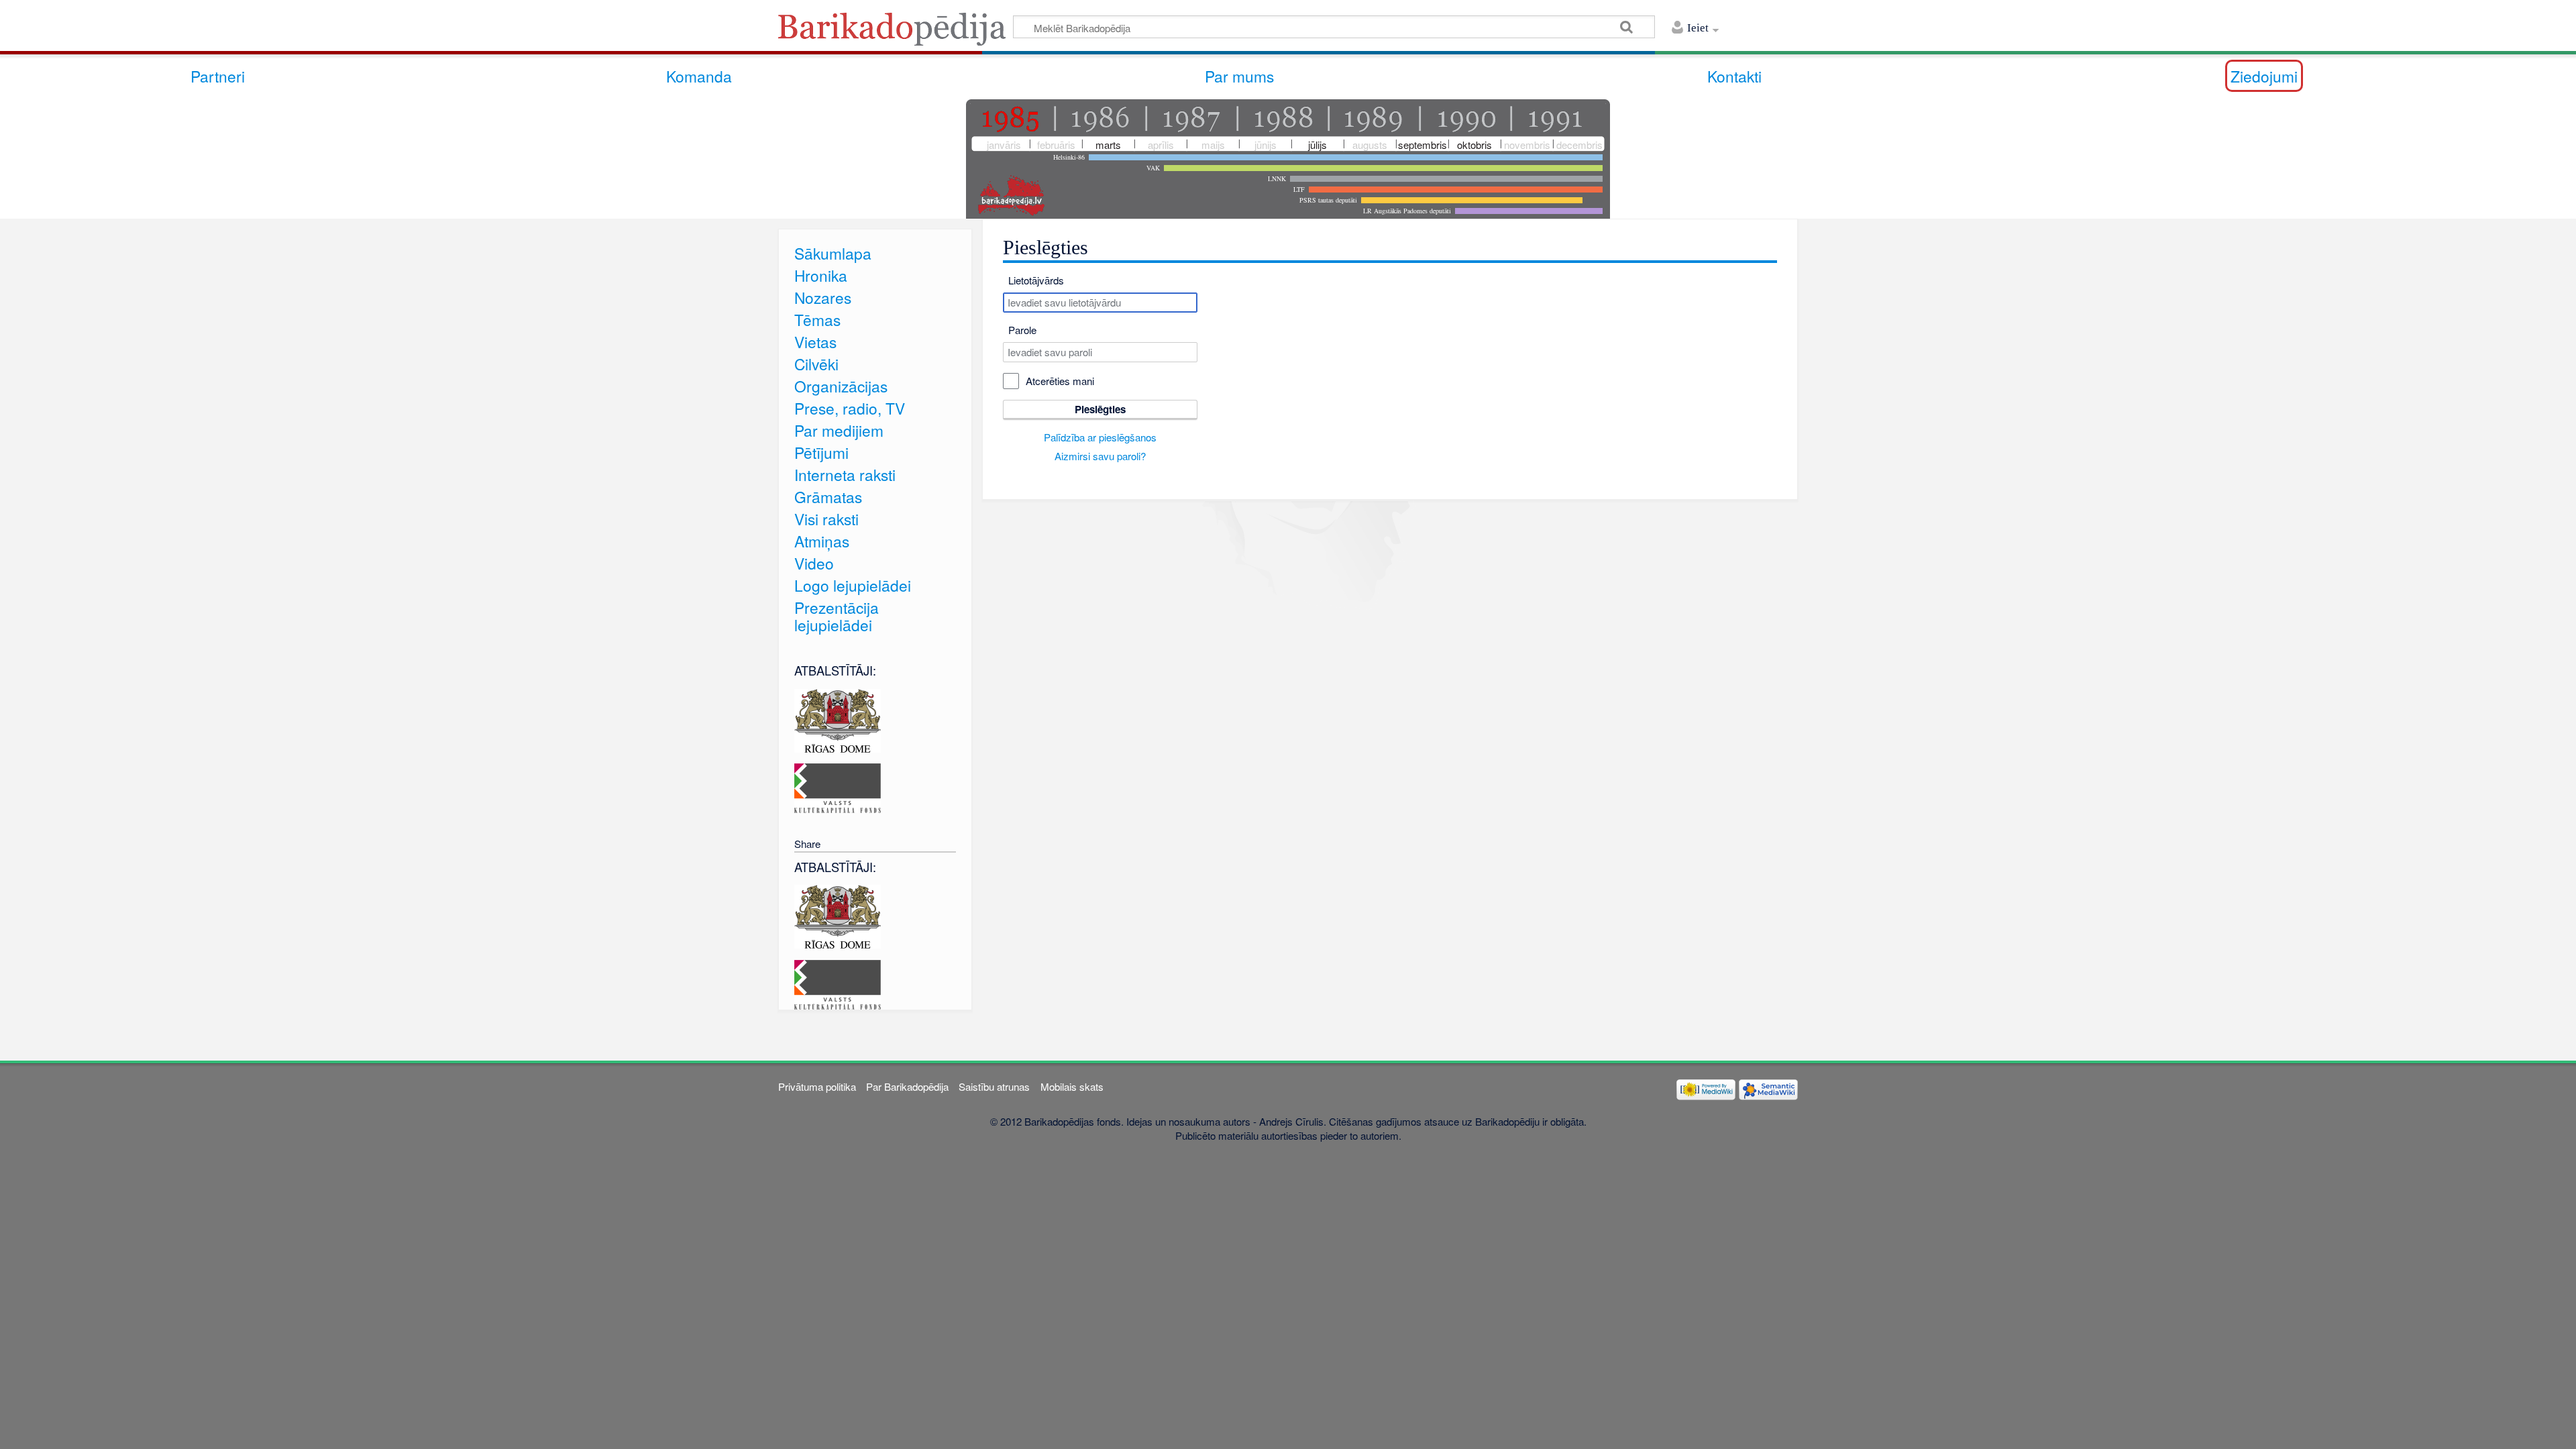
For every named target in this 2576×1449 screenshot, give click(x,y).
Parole (1022, 330)
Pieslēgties (1100, 409)
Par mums (1239, 76)
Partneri (218, 76)
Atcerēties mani (1060, 381)
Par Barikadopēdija (907, 1086)
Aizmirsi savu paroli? (1100, 456)
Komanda (699, 76)
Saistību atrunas (994, 1086)
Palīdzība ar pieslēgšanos (1100, 437)
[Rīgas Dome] (838, 719)
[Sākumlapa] (896, 33)
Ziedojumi (2264, 76)
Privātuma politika (817, 1086)
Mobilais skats (1072, 1086)
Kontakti (1734, 76)
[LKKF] (838, 787)
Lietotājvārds (1036, 280)
